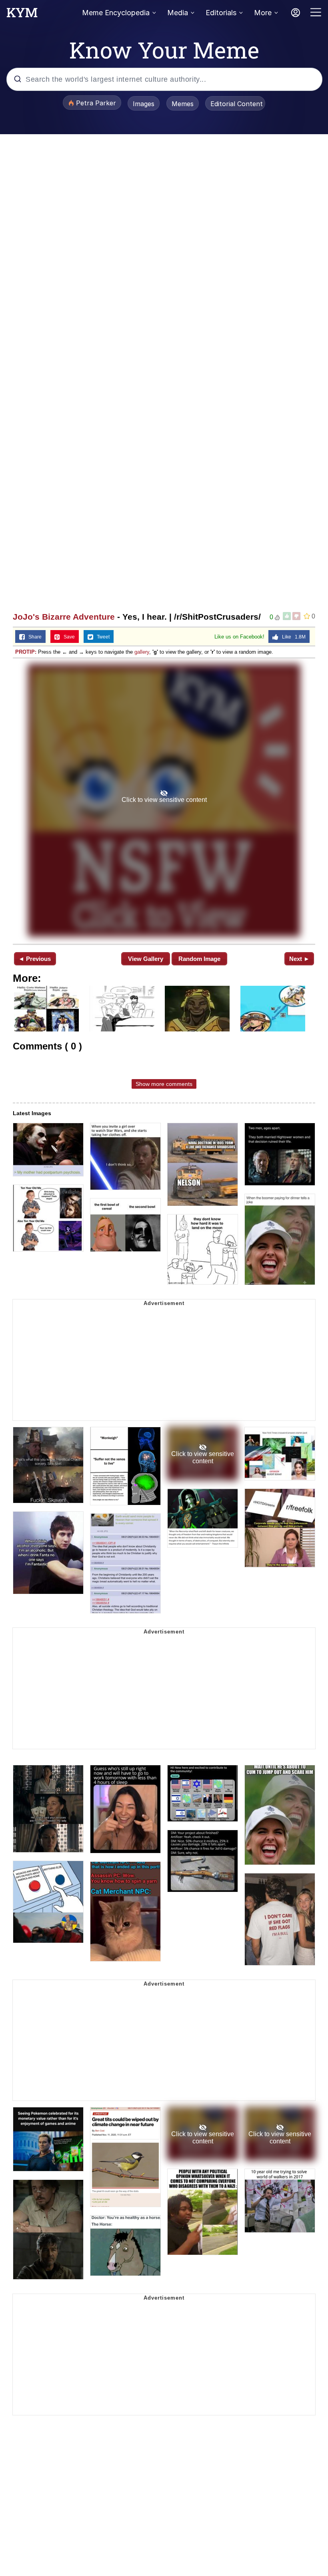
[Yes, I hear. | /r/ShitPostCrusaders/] (164, 800)
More (263, 13)
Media (178, 13)
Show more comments (164, 1084)
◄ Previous (35, 959)
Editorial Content (237, 104)
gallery (142, 652)
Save (67, 637)
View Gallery (146, 959)
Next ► (299, 959)
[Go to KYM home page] (22, 15)
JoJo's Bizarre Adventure (64, 617)
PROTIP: (26, 652)
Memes (183, 104)
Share (33, 637)
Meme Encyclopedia (116, 13)
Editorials (221, 13)
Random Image (199, 959)
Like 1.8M (292, 637)
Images (144, 104)
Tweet (101, 637)
